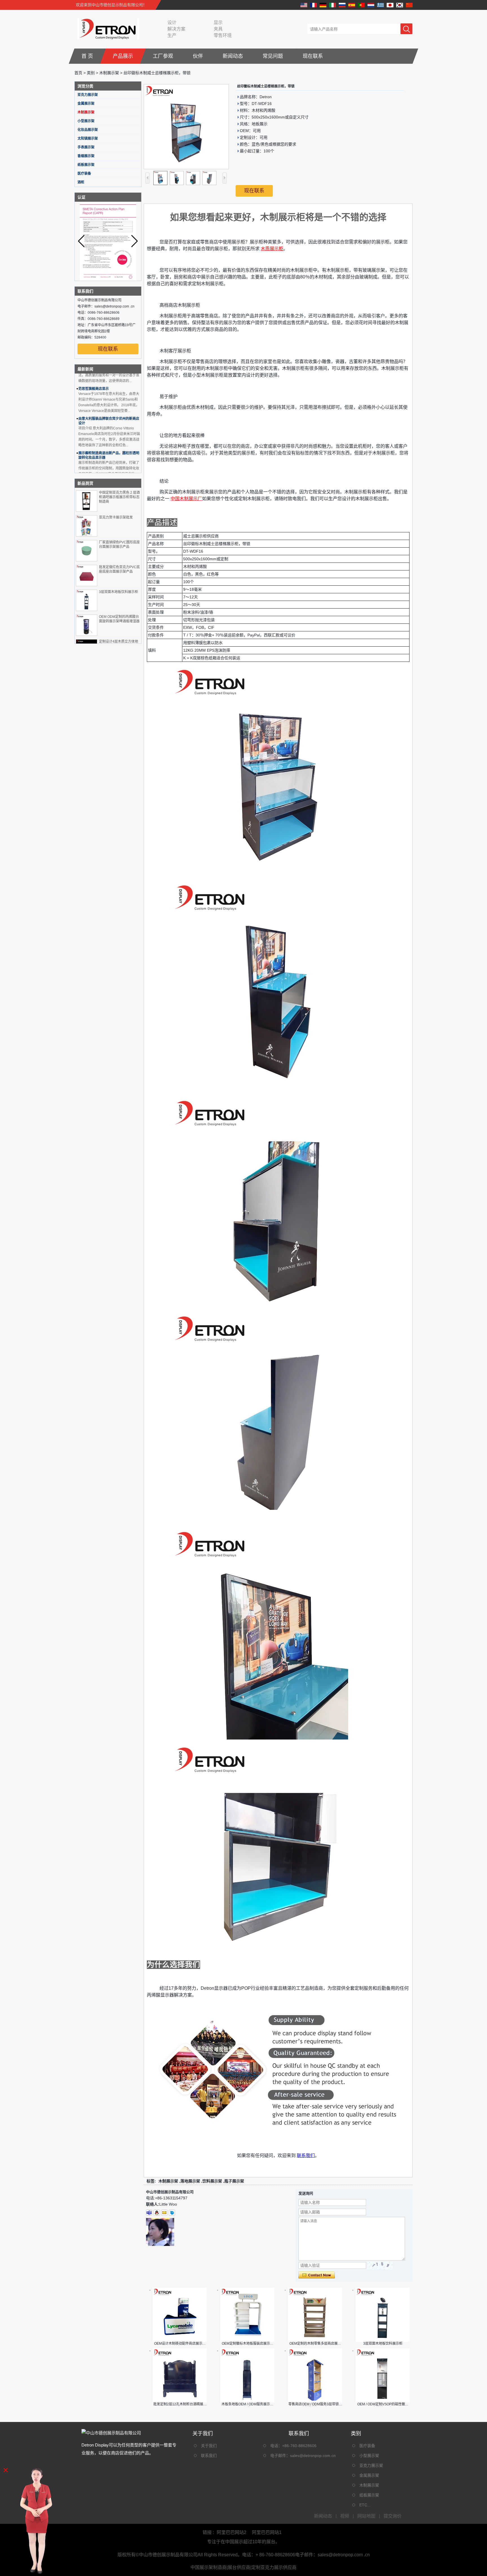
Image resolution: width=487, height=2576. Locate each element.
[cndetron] (172, 2213)
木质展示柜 (272, 249)
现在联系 (313, 56)
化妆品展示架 (88, 130)
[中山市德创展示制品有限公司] (107, 29)
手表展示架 (86, 147)
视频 (345, 2516)
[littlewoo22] (149, 2213)
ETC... (365, 2505)
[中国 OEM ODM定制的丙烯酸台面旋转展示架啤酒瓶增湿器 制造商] (87, 625)
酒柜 (81, 182)
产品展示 (123, 56)
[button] (135, 241)
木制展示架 (109, 73)
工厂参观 (163, 56)
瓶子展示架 (234, 2181)
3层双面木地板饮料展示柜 (119, 592)
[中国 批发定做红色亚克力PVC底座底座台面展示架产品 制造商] (87, 576)
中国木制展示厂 (186, 499)
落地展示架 (190, 2181)
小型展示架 (86, 121)
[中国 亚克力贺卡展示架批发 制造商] (87, 526)
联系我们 (306, 2156)
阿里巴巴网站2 (232, 2532)
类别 (91, 73)
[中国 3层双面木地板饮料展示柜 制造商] (87, 600)
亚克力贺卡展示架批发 (116, 517)
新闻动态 (233, 56)
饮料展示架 (212, 2181)
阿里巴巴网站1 (267, 2532)
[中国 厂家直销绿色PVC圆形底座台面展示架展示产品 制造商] (87, 551)
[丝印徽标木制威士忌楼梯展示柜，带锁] (186, 127)
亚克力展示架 (88, 95)
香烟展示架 (86, 156)
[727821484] (157, 2213)
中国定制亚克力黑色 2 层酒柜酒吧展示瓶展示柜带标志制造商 (119, 497)
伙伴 (198, 56)
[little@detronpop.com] (164, 2213)
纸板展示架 (86, 165)
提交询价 (393, 2516)
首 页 (87, 56)
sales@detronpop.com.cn (313, 2456)
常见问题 (273, 56)
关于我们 (209, 2446)
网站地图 (366, 2516)
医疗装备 (84, 174)
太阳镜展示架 (88, 139)
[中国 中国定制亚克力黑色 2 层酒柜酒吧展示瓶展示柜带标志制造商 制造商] (87, 501)
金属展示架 (86, 104)
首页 (78, 73)
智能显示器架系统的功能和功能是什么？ (109, 464)
